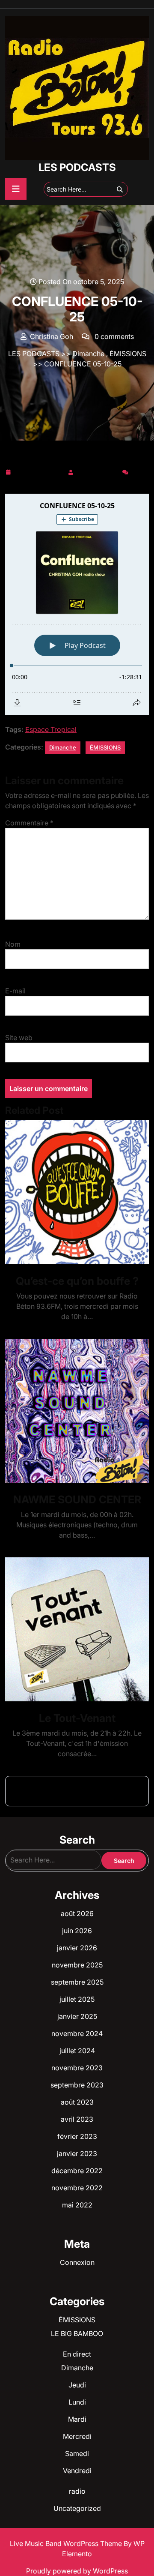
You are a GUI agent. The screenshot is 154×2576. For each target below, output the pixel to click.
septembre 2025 (77, 1982)
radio (77, 2491)
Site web (19, 1038)
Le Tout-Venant (77, 1718)
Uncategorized (77, 2508)
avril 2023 (77, 2119)
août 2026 (77, 1913)
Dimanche (88, 354)
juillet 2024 (77, 2051)
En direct (77, 2354)
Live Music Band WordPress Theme (67, 2543)
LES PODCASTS (77, 167)
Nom (13, 944)
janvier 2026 (77, 1948)
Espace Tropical (51, 729)
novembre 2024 (77, 2033)
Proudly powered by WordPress (77, 2571)
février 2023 (77, 2136)
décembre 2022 (77, 2171)
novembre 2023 (77, 2068)
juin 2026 (77, 1931)
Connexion (77, 2262)
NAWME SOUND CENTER (77, 1499)
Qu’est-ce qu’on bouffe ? (77, 1281)
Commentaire (29, 823)
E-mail (15, 991)
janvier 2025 (77, 2016)
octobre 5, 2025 (39, 471)
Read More (74, 1192)
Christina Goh (98, 471)
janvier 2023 (77, 2153)
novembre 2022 (77, 2188)
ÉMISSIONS (128, 354)
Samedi (77, 2453)
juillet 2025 (77, 1999)
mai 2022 (77, 2205)
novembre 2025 (77, 1965)
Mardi (77, 2419)
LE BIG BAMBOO (77, 2333)
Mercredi (77, 2436)
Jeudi (77, 2385)
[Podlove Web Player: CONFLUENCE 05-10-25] (77, 604)
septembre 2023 (77, 2085)
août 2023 (77, 2102)
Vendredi (77, 2471)
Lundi (77, 2402)
